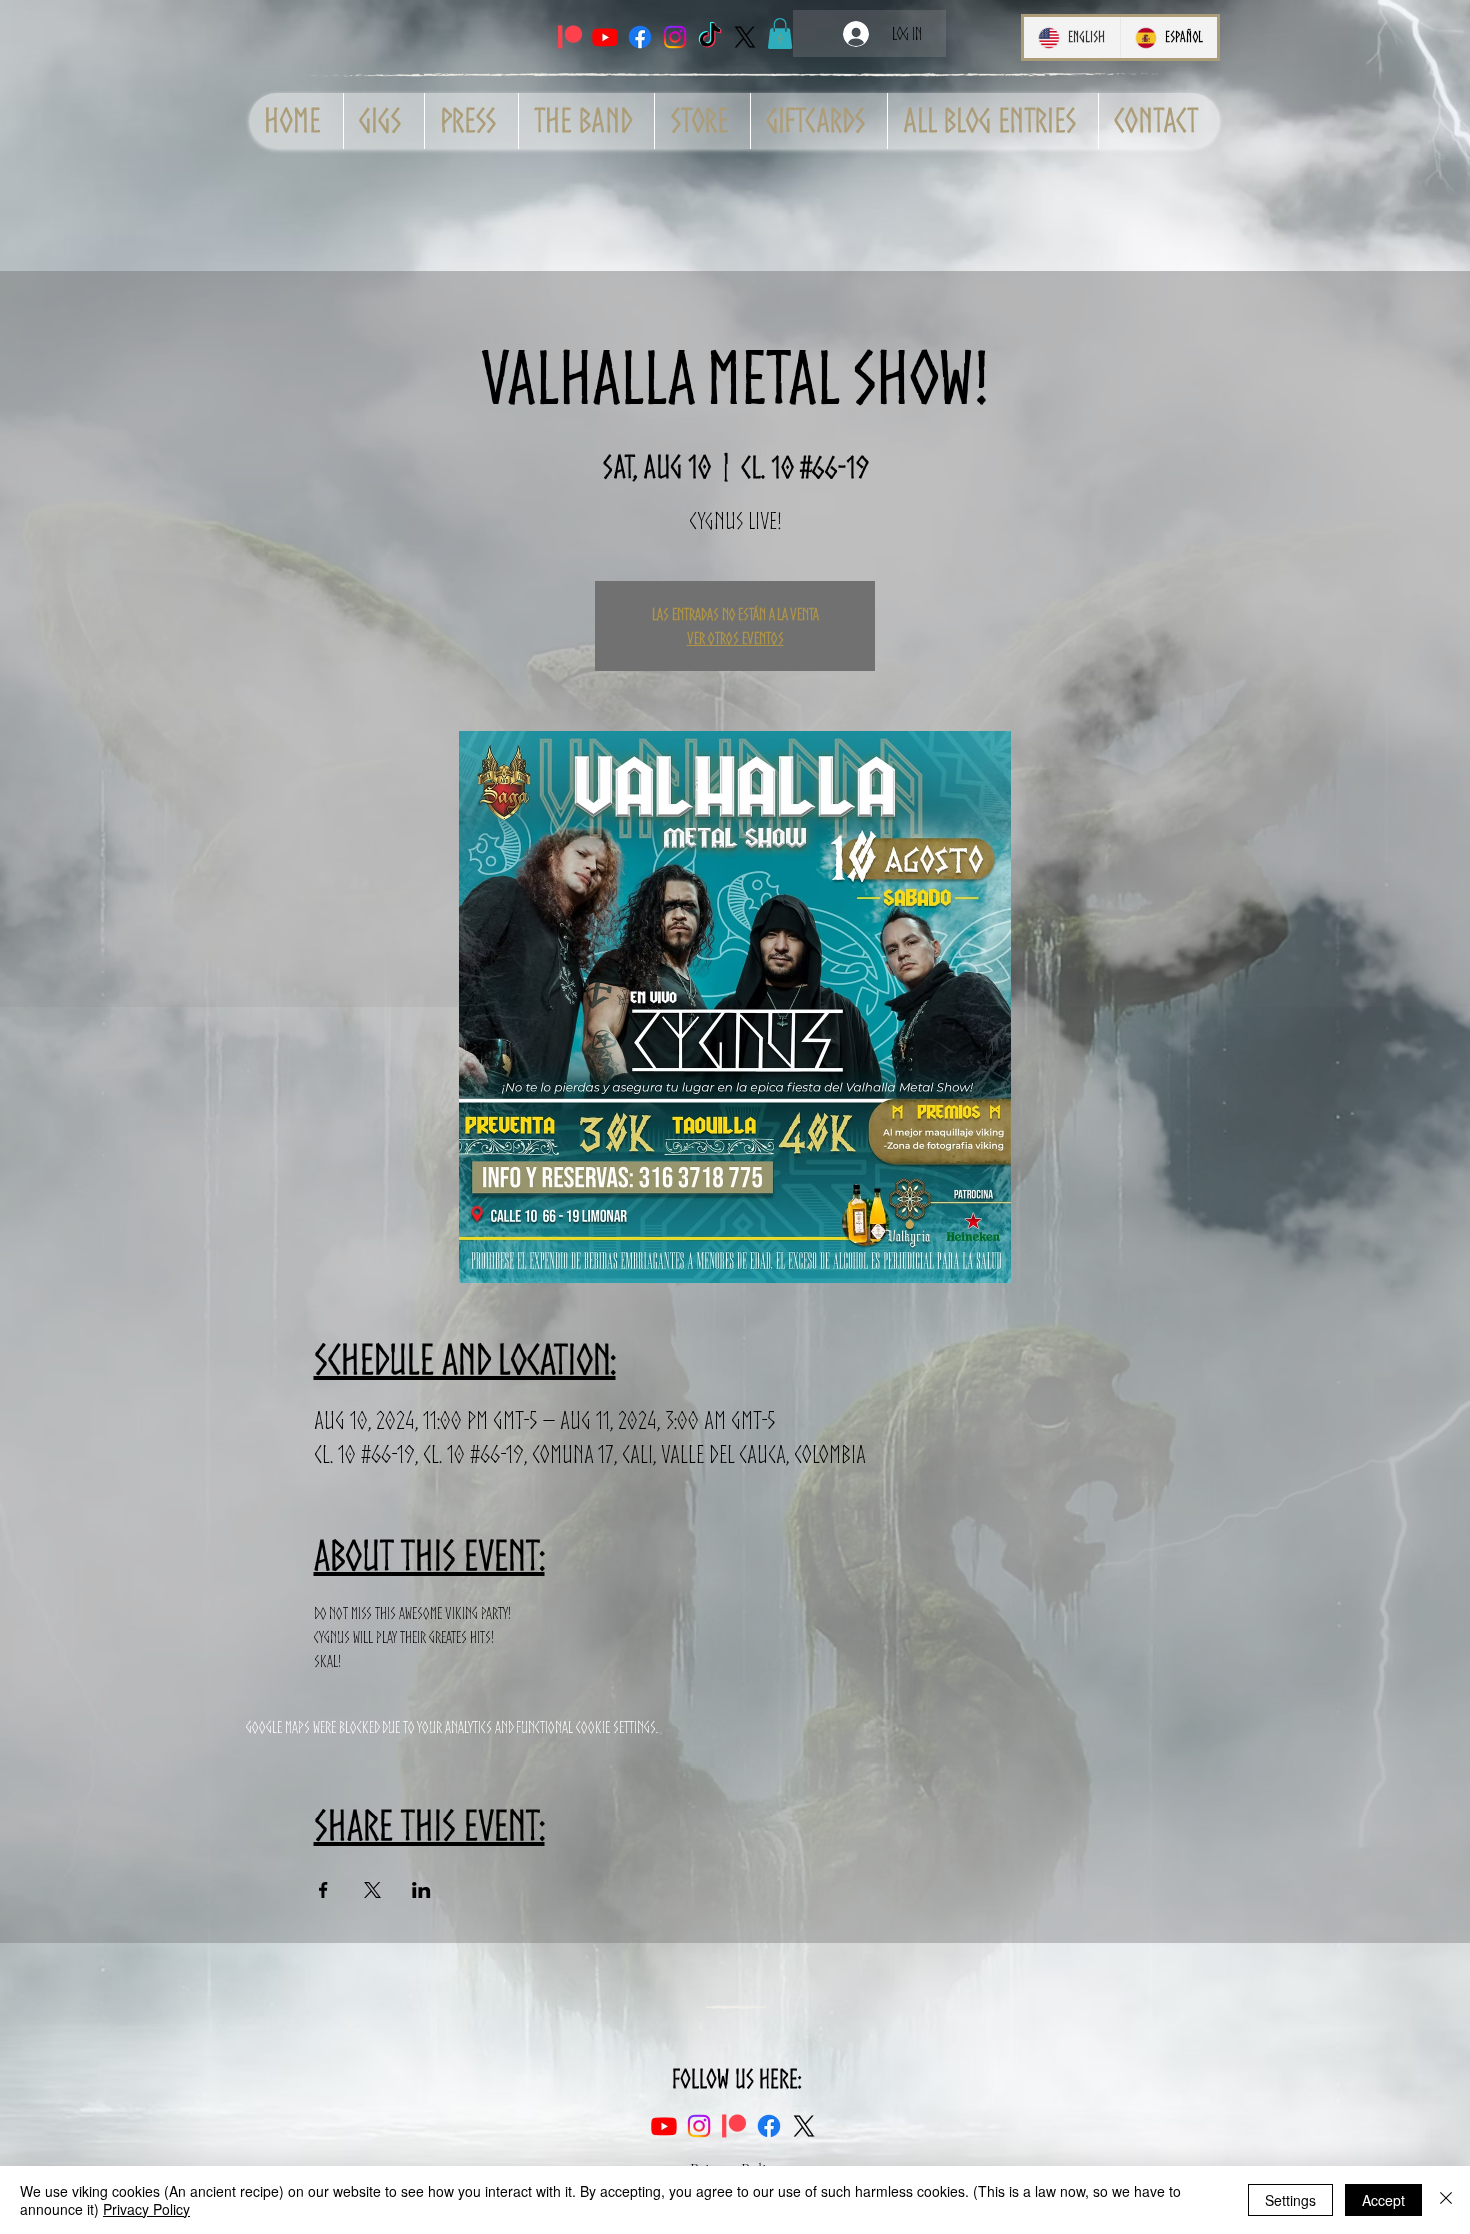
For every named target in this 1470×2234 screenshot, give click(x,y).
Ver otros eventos (735, 638)
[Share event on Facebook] (323, 1890)
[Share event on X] (372, 1890)
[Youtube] (605, 37)
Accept (1383, 2200)
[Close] (1446, 2200)
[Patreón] (570, 37)
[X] (745, 37)
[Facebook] (640, 37)
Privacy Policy (146, 2209)
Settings (1290, 2200)
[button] (780, 33)
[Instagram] (675, 37)
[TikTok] (710, 37)
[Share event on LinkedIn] (421, 1890)
